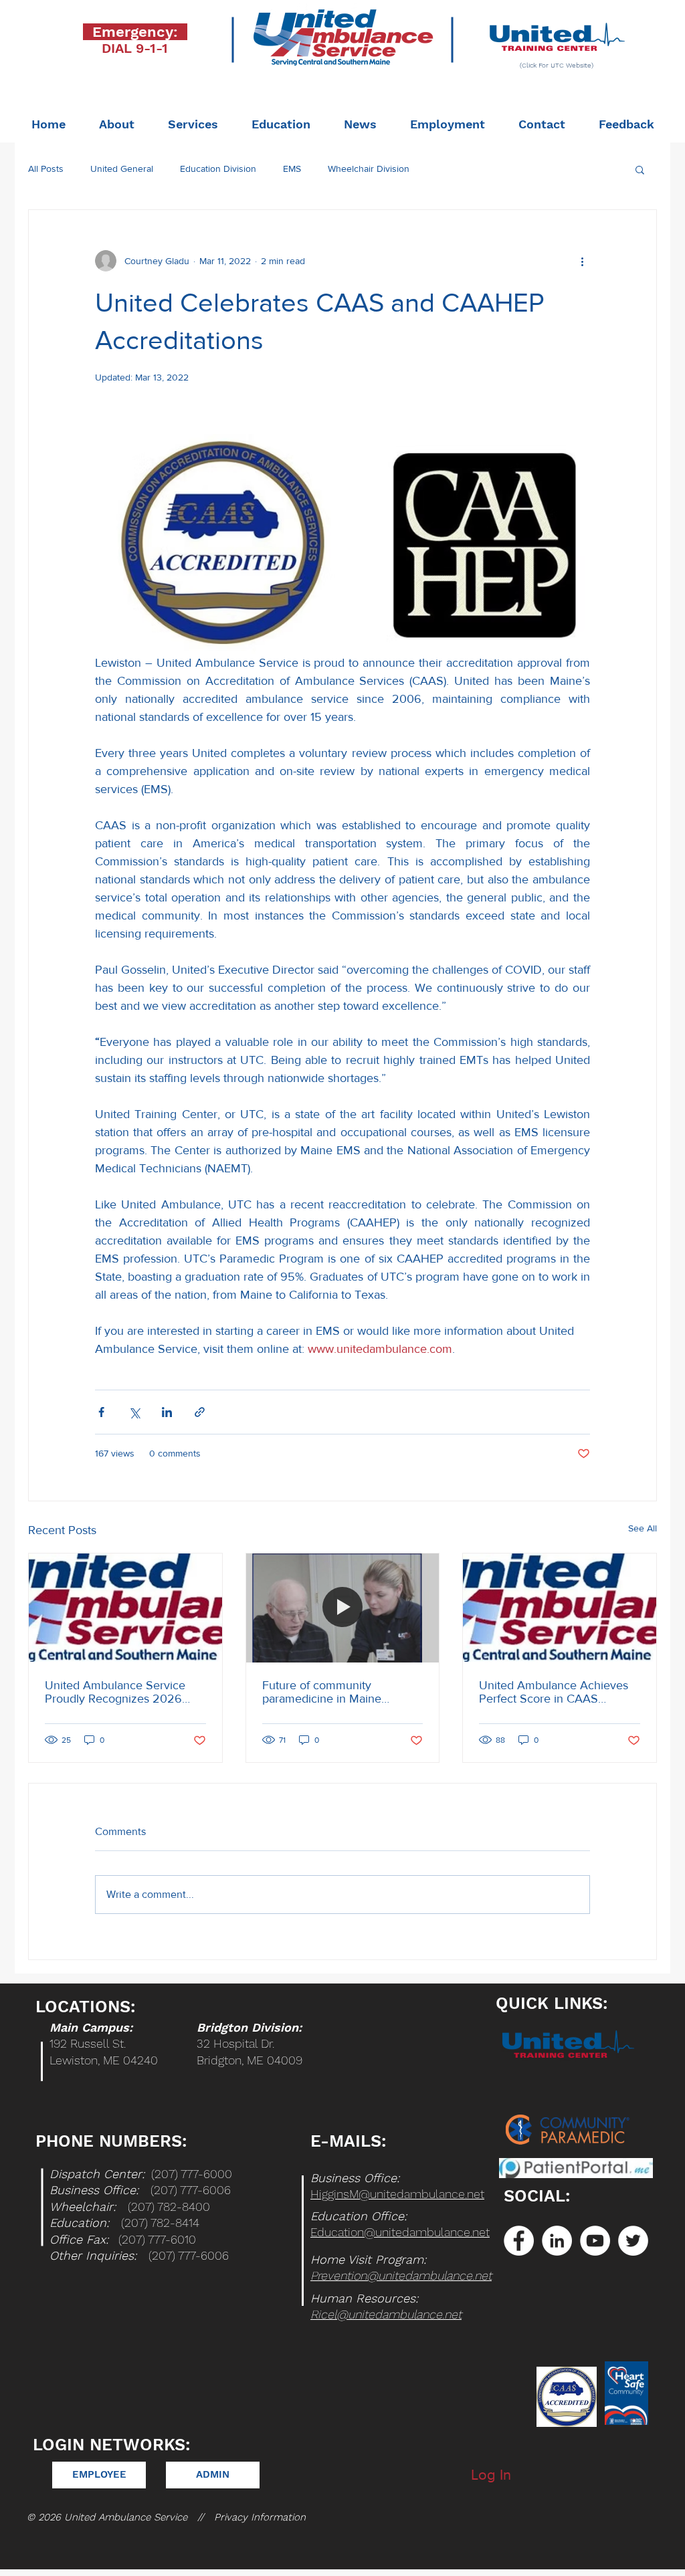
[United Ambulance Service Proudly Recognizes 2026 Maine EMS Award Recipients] (125, 1608)
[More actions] (582, 261)
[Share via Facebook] (101, 1412)
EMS (292, 169)
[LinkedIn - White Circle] (557, 2241)
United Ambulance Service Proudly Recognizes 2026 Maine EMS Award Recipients (122, 1692)
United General (122, 169)
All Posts (46, 169)
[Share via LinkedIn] (167, 1412)
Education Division (218, 169)
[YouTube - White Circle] (595, 2241)
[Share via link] (200, 1412)
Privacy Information (260, 2517)
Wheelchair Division (369, 169)
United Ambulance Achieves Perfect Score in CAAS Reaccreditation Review (554, 1692)
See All (643, 1528)
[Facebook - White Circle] (519, 2241)
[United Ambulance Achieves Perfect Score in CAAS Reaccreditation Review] (560, 1608)
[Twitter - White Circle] (633, 2241)
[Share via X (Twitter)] (134, 1412)
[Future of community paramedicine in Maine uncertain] (343, 1608)
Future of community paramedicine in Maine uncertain (322, 1692)
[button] (640, 169)
